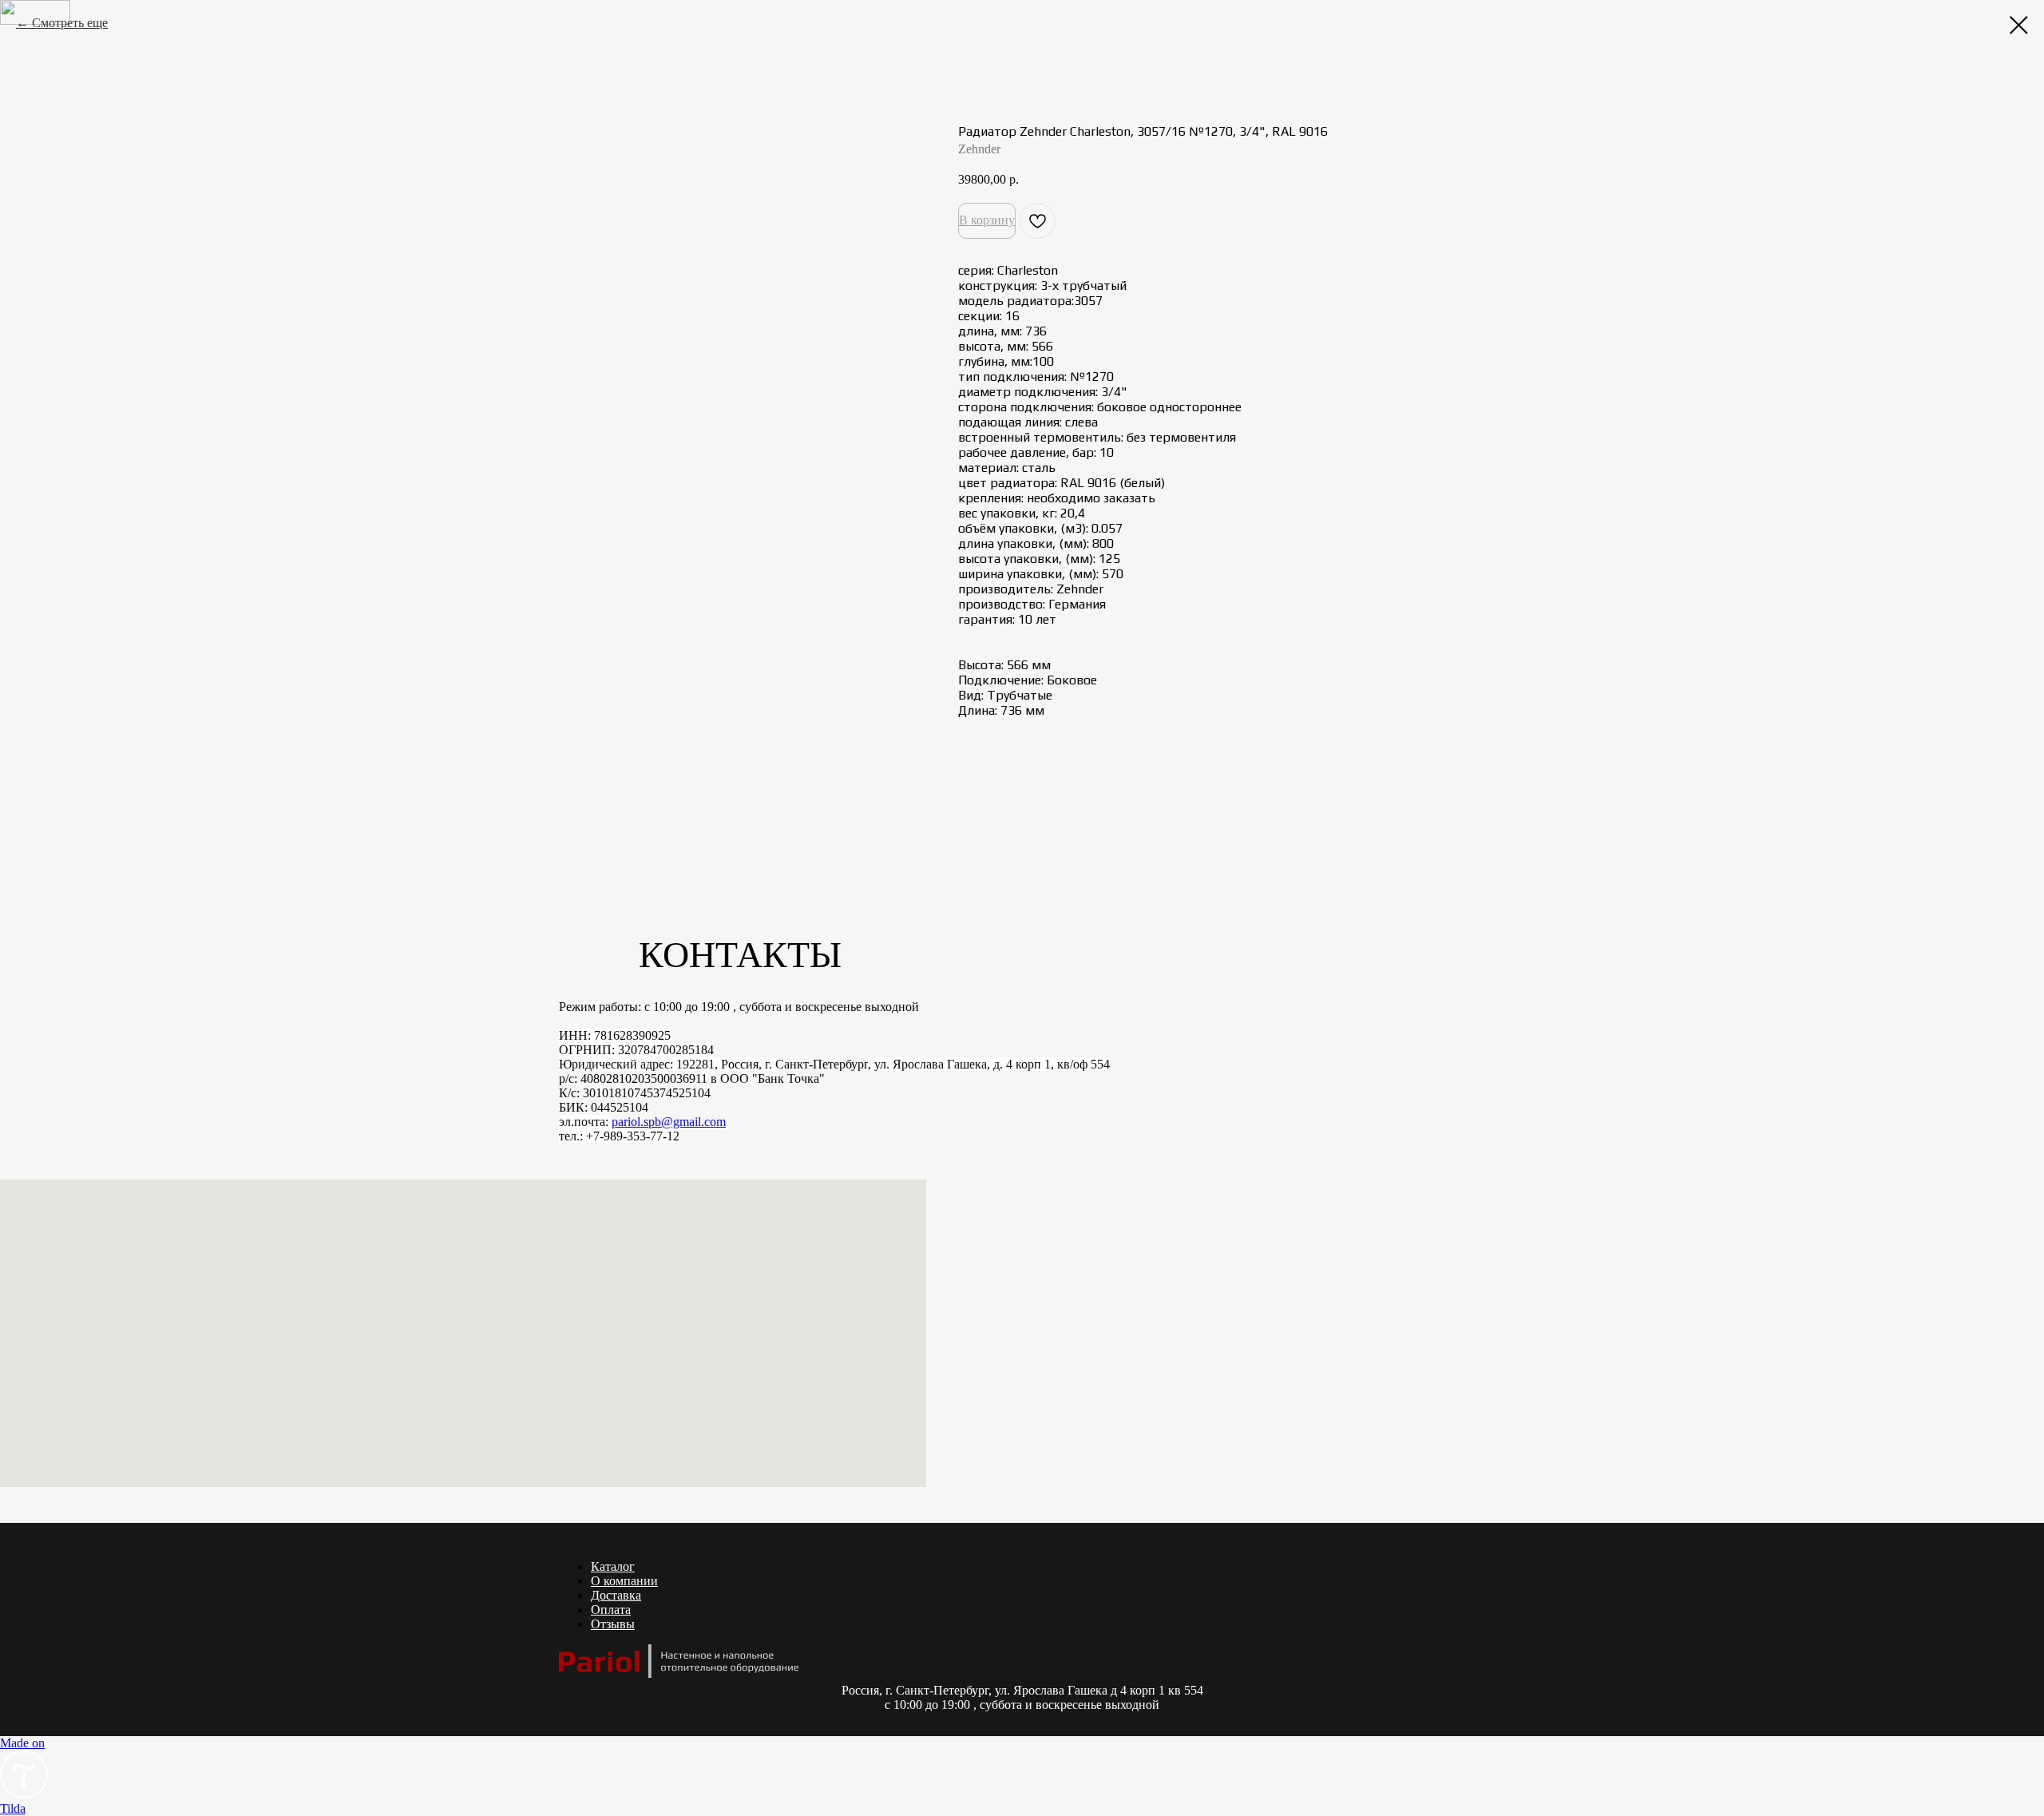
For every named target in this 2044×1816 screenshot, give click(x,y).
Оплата (611, 1610)
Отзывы (613, 1624)
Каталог (613, 1566)
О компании (624, 1581)
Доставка (616, 1595)
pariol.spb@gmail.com (669, 1122)
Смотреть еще (70, 23)
